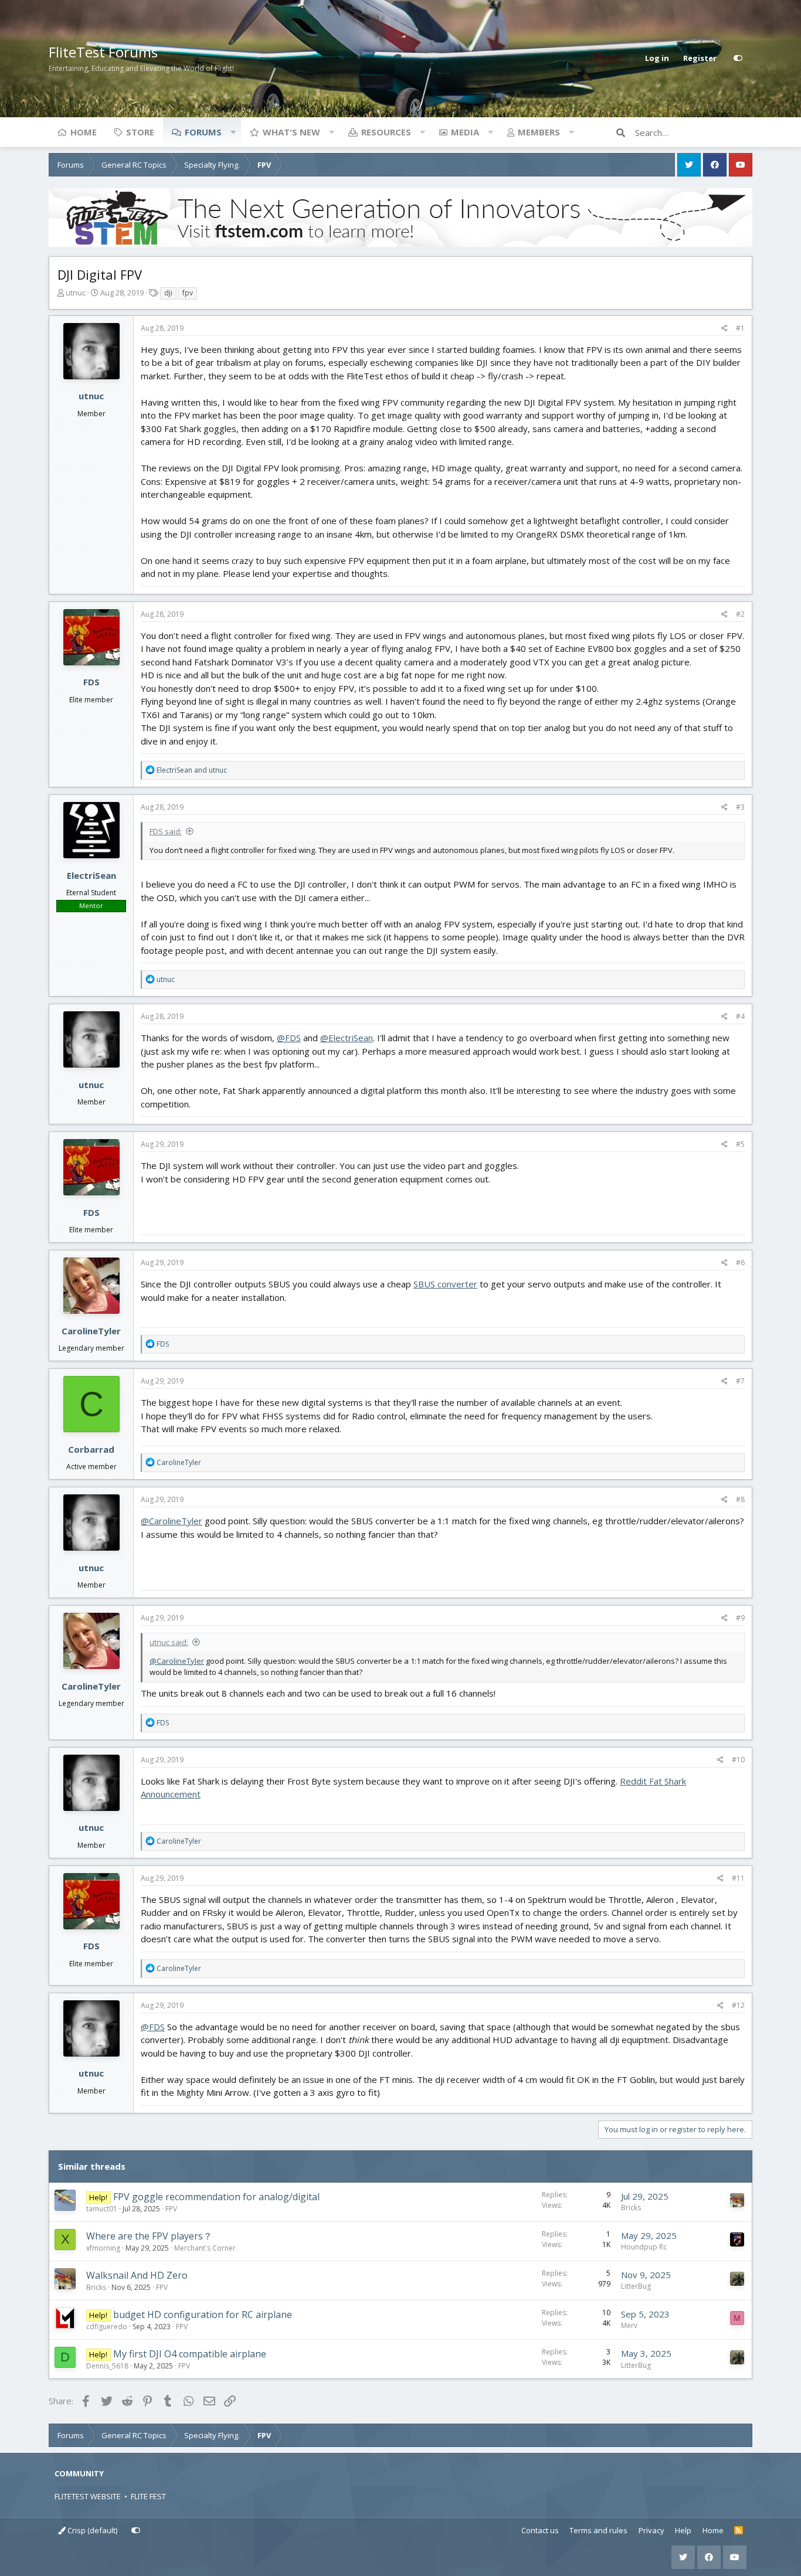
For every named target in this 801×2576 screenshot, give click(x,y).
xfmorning (103, 2248)
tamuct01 (102, 2209)
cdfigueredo (107, 2327)
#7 (740, 1381)
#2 (740, 614)
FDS (91, 682)
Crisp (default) (91, 2530)
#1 (740, 328)
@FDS (289, 1038)
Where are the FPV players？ (149, 2236)
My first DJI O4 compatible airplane (190, 2354)
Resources (386, 132)
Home (84, 132)
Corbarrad (91, 1449)
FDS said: (166, 831)
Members (539, 132)
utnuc (76, 293)
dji (168, 293)
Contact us (540, 2530)
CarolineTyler (91, 1331)
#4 (740, 1016)
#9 (740, 1618)
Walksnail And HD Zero (137, 2275)
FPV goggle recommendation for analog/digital (216, 2197)
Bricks (631, 2208)
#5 (740, 1144)
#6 (740, 1262)
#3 (740, 807)
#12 (738, 2005)
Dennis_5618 (107, 2366)
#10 (738, 1760)
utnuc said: (169, 1642)
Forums (203, 132)
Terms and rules (598, 2530)
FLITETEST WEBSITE (88, 2496)
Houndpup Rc (644, 2247)
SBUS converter (445, 1284)
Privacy (651, 2530)
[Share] (724, 328)
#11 (738, 1878)
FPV (171, 2209)
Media (465, 132)
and (192, 770)
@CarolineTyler (172, 1521)
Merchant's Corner (205, 2248)
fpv (188, 293)
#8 (740, 1499)
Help (683, 2530)
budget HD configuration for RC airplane (203, 2315)
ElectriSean (91, 875)
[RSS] (739, 2531)
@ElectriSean (347, 1038)
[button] (233, 132)
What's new (291, 132)
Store (140, 132)
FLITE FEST (148, 2496)
